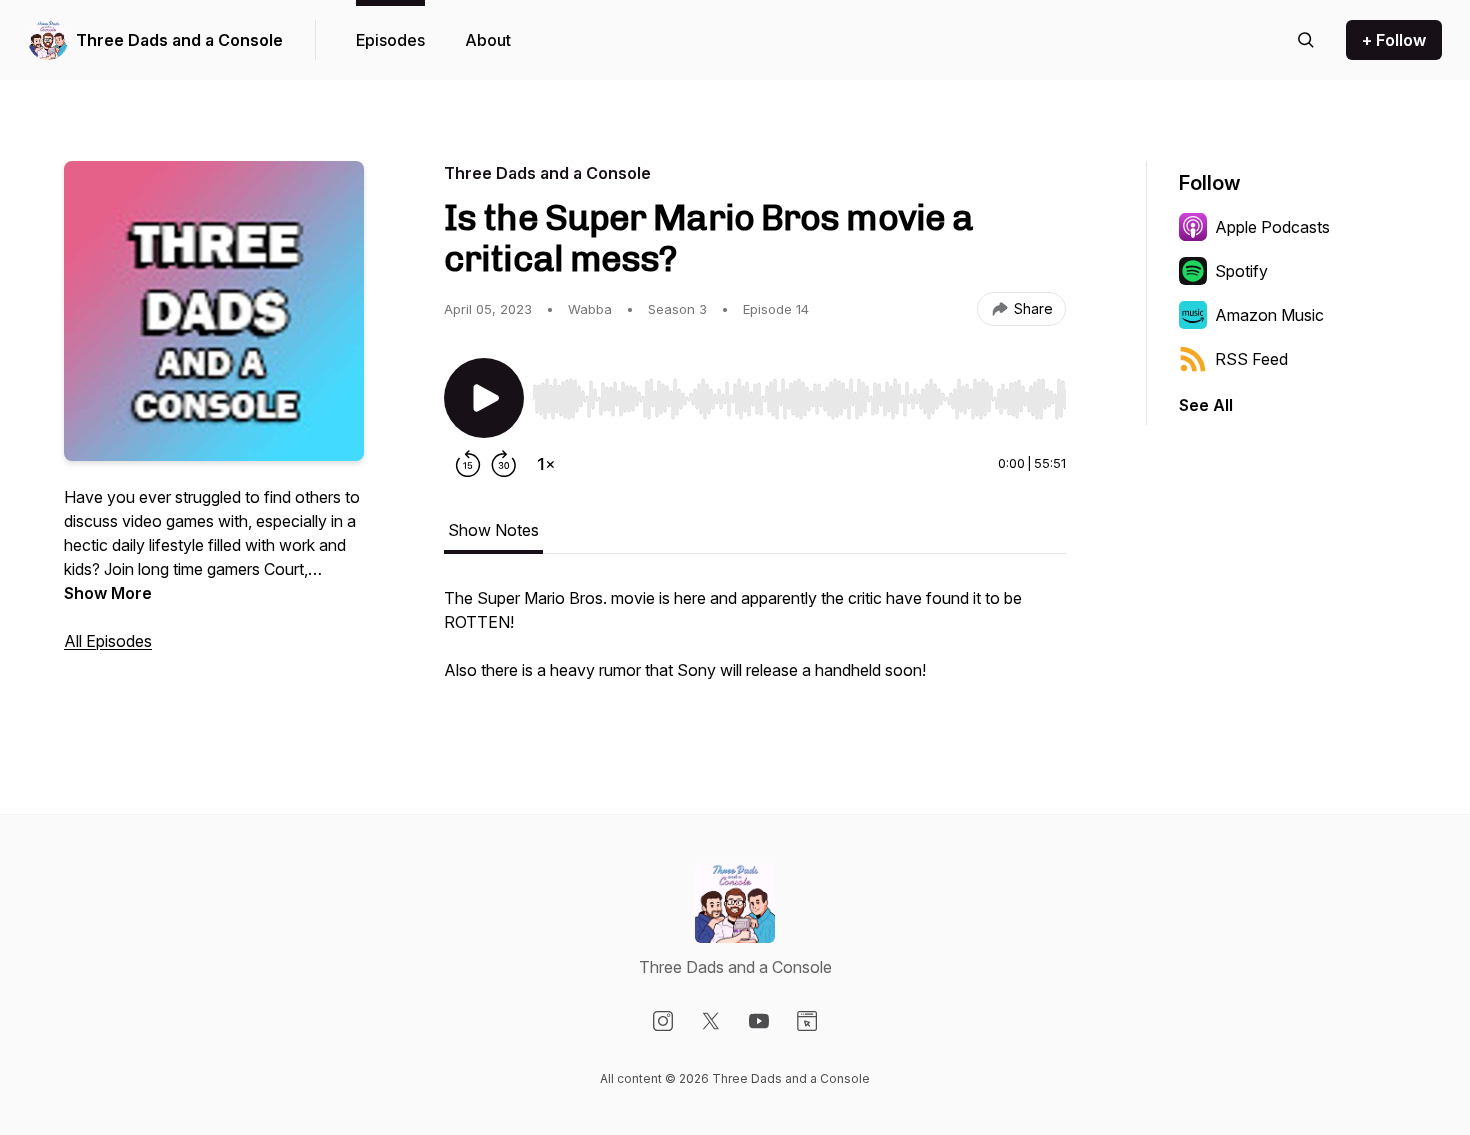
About (488, 40)
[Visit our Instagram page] (663, 1021)
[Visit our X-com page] (711, 1021)
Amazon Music (1269, 315)
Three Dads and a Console (179, 40)
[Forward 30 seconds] (504, 464)
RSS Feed (1251, 359)
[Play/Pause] (484, 398)
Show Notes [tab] (493, 530)
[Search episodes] (1306, 40)
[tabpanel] (755, 644)
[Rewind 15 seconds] (468, 464)
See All (1206, 405)
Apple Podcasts (1272, 227)
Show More (108, 593)
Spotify (1241, 271)
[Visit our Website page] (807, 1021)
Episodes (390, 40)
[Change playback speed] (546, 464)
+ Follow (1394, 40)
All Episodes (108, 641)
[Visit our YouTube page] (759, 1021)
